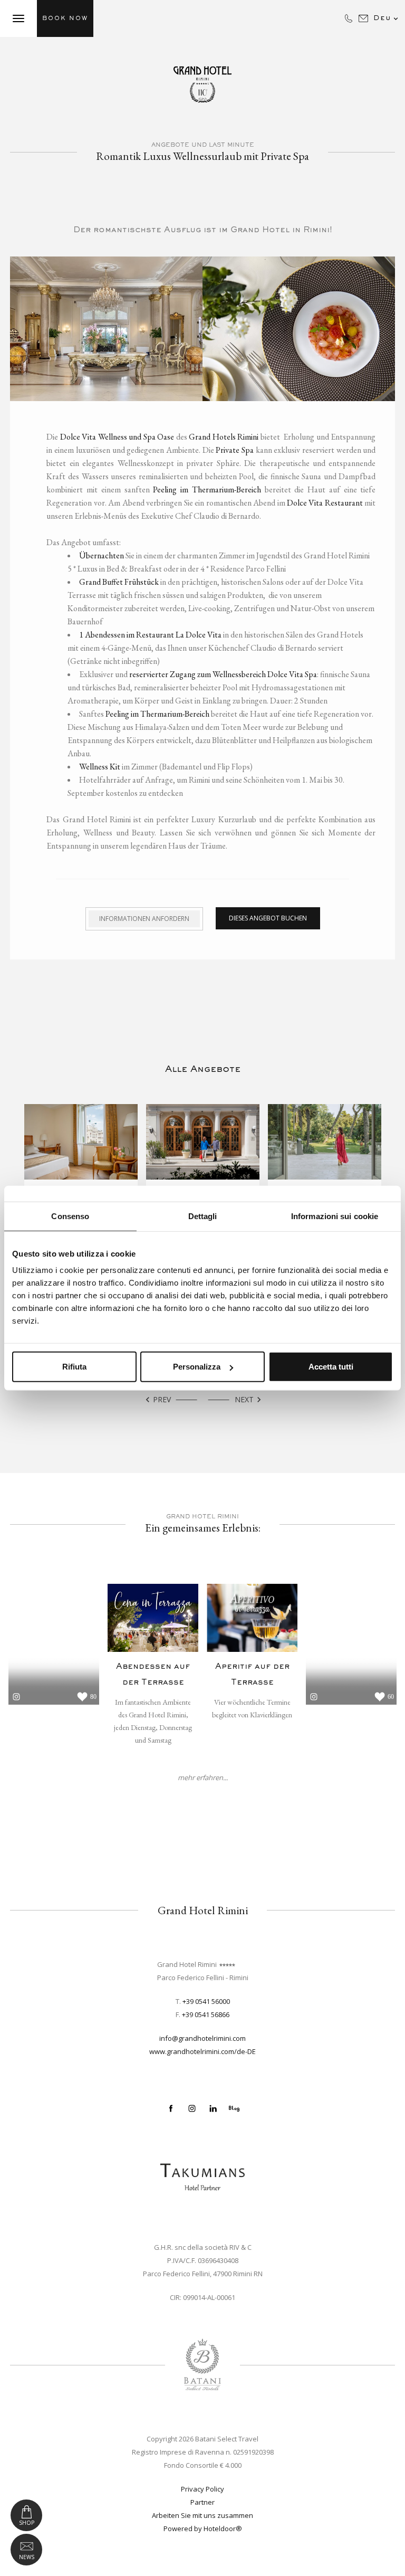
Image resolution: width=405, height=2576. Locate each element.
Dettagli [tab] (203, 1216)
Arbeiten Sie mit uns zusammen (202, 2515)
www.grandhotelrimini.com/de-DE (202, 2051)
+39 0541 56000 (206, 2001)
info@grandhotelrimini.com (202, 2038)
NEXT (249, 1400)
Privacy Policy (202, 2489)
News (27, 2557)
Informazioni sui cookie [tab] (335, 1216)
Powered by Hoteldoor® (203, 2529)
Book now (65, 18)
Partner (202, 2502)
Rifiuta (74, 1367)
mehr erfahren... (203, 1778)
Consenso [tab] (70, 1216)
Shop (27, 2523)
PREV (157, 1400)
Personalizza (197, 1367)
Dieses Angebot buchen (268, 918)
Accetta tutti (331, 1367)
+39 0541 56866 (206, 2014)
